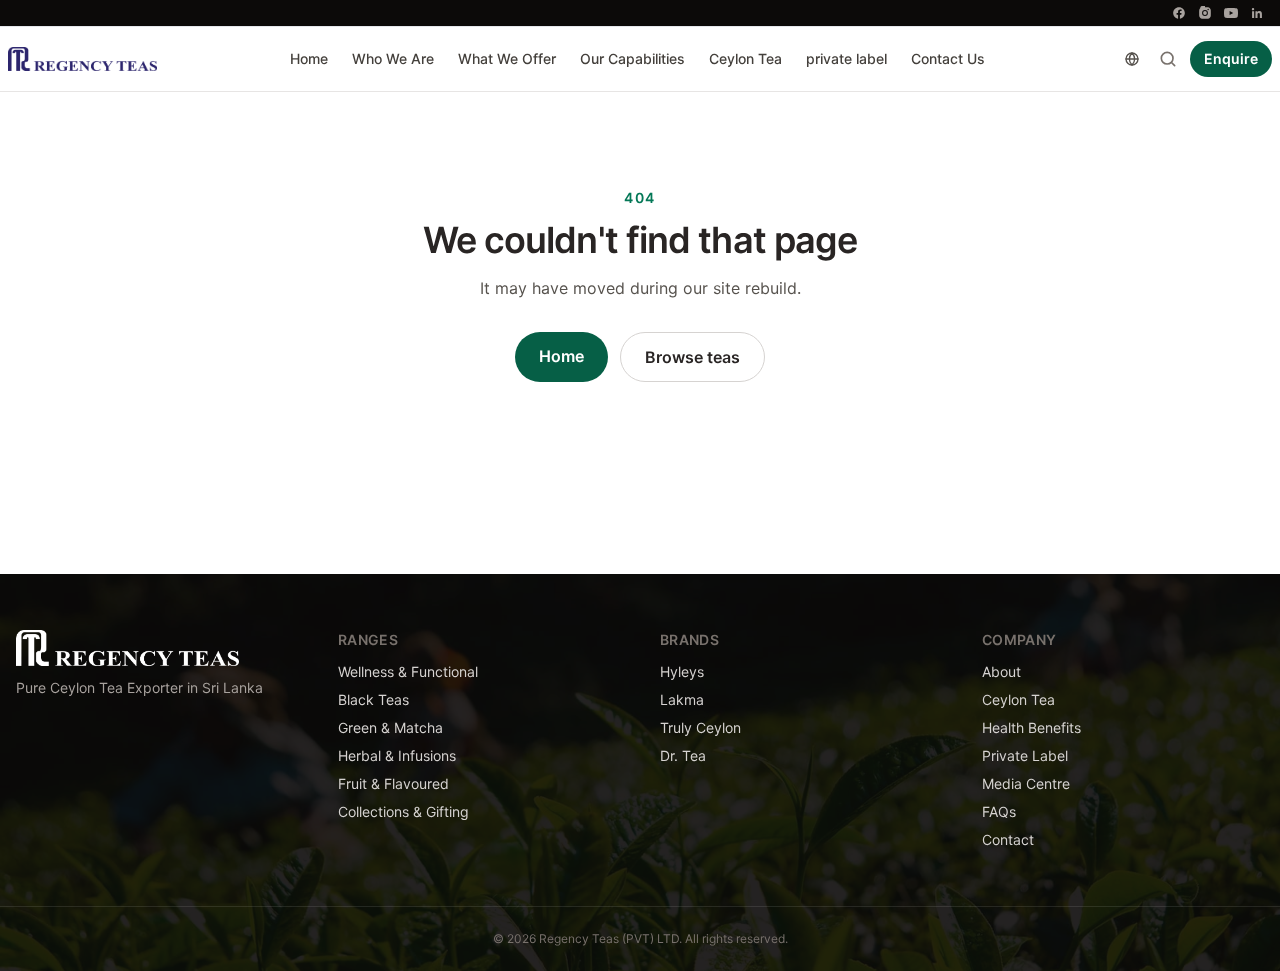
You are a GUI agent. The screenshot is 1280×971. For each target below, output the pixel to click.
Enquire (1231, 58)
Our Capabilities (632, 58)
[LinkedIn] (1257, 13)
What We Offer (507, 58)
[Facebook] (1179, 13)
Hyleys (682, 671)
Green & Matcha (390, 727)
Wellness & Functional (408, 671)
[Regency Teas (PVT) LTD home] (82, 59)
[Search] (1168, 59)
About (1001, 671)
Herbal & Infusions (397, 755)
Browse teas (692, 357)
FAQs (999, 811)
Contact (1008, 839)
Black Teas (373, 699)
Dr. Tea (683, 755)
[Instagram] (1205, 13)
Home (309, 58)
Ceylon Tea (745, 58)
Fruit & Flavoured (393, 783)
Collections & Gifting (403, 811)
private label (846, 58)
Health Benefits (1031, 727)
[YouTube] (1231, 13)
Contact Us (948, 58)
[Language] (1132, 59)
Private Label (1025, 755)
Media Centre (1026, 783)
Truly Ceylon (700, 727)
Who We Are (393, 58)
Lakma (682, 699)
